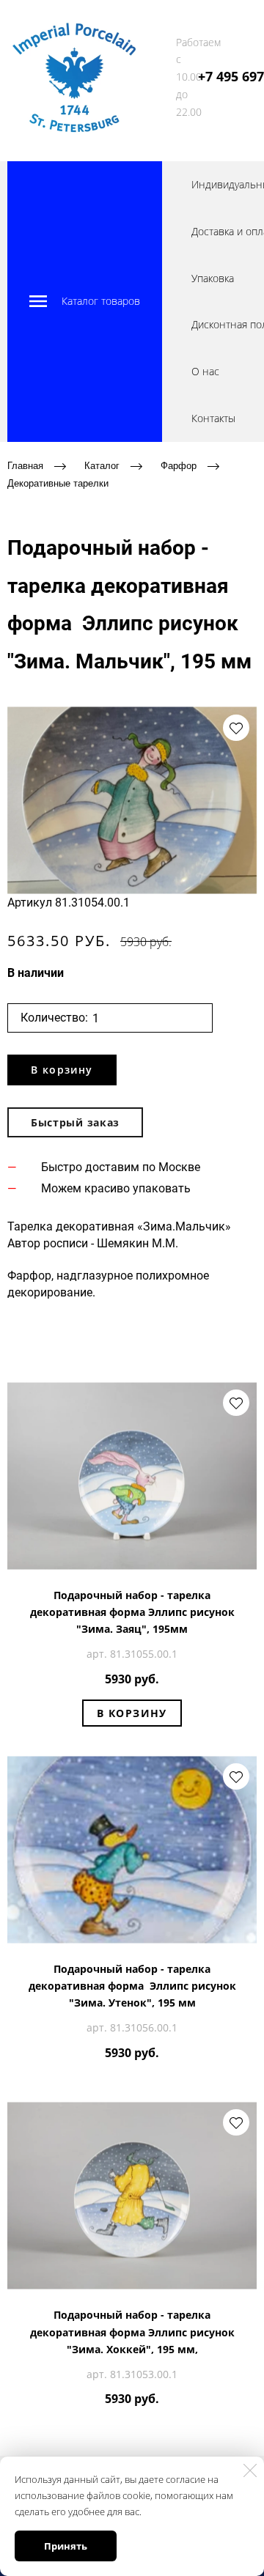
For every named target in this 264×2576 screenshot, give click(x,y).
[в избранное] (236, 728)
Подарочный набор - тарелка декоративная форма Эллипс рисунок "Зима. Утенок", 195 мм (132, 1986)
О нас (205, 371)
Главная (25, 465)
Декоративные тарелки (58, 483)
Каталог (102, 465)
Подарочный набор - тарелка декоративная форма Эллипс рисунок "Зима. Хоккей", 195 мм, (132, 2332)
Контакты (213, 418)
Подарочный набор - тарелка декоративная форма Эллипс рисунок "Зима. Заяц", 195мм (132, 1612)
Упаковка (213, 278)
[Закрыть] (250, 2470)
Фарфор (179, 465)
